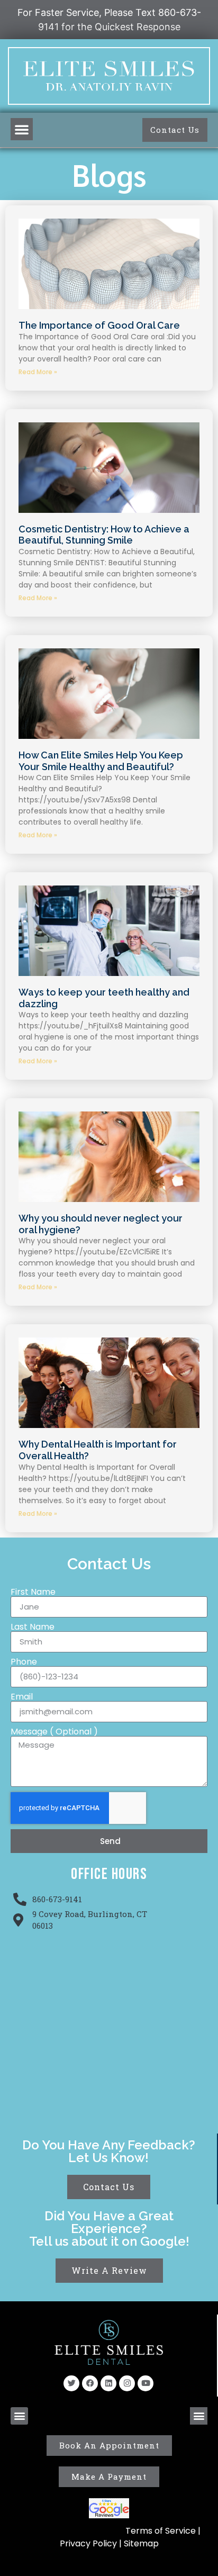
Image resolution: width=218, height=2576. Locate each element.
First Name (33, 1592)
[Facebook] (90, 2383)
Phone (24, 1662)
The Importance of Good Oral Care (99, 325)
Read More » (38, 372)
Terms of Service (161, 2531)
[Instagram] (127, 2383)
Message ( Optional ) (54, 1732)
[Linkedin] (108, 2383)
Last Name (33, 1627)
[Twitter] (71, 2383)
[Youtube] (146, 2383)
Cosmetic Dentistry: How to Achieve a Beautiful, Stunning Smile (104, 535)
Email (22, 1697)
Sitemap (141, 2543)
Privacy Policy (89, 2543)
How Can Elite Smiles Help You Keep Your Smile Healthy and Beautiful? (101, 761)
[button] (22, 129)
